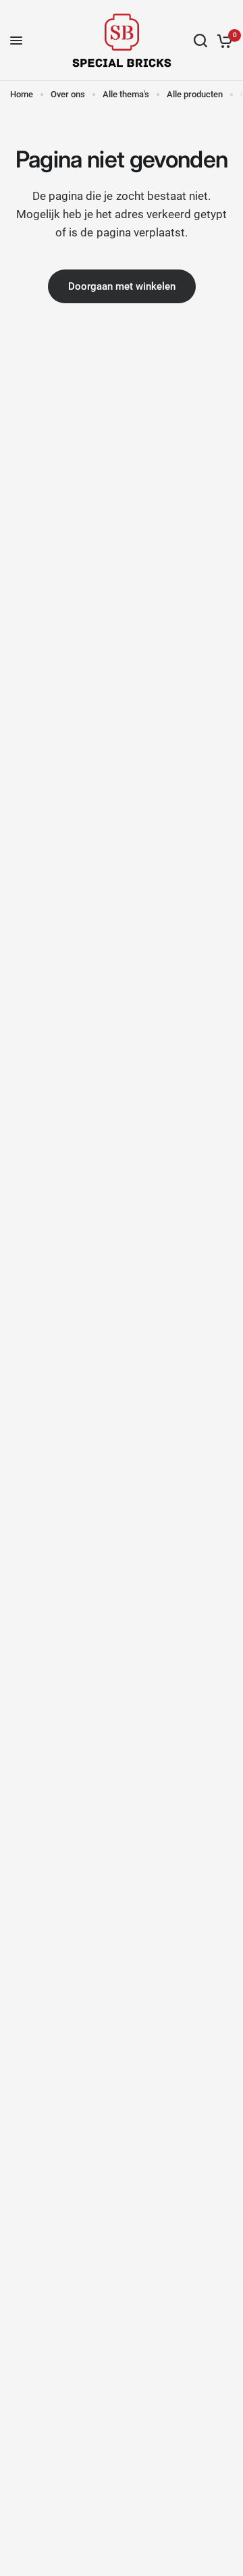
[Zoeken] (200, 41)
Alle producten (195, 94)
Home (22, 94)
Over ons (68, 94)
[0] (222, 41)
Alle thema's (126, 94)
